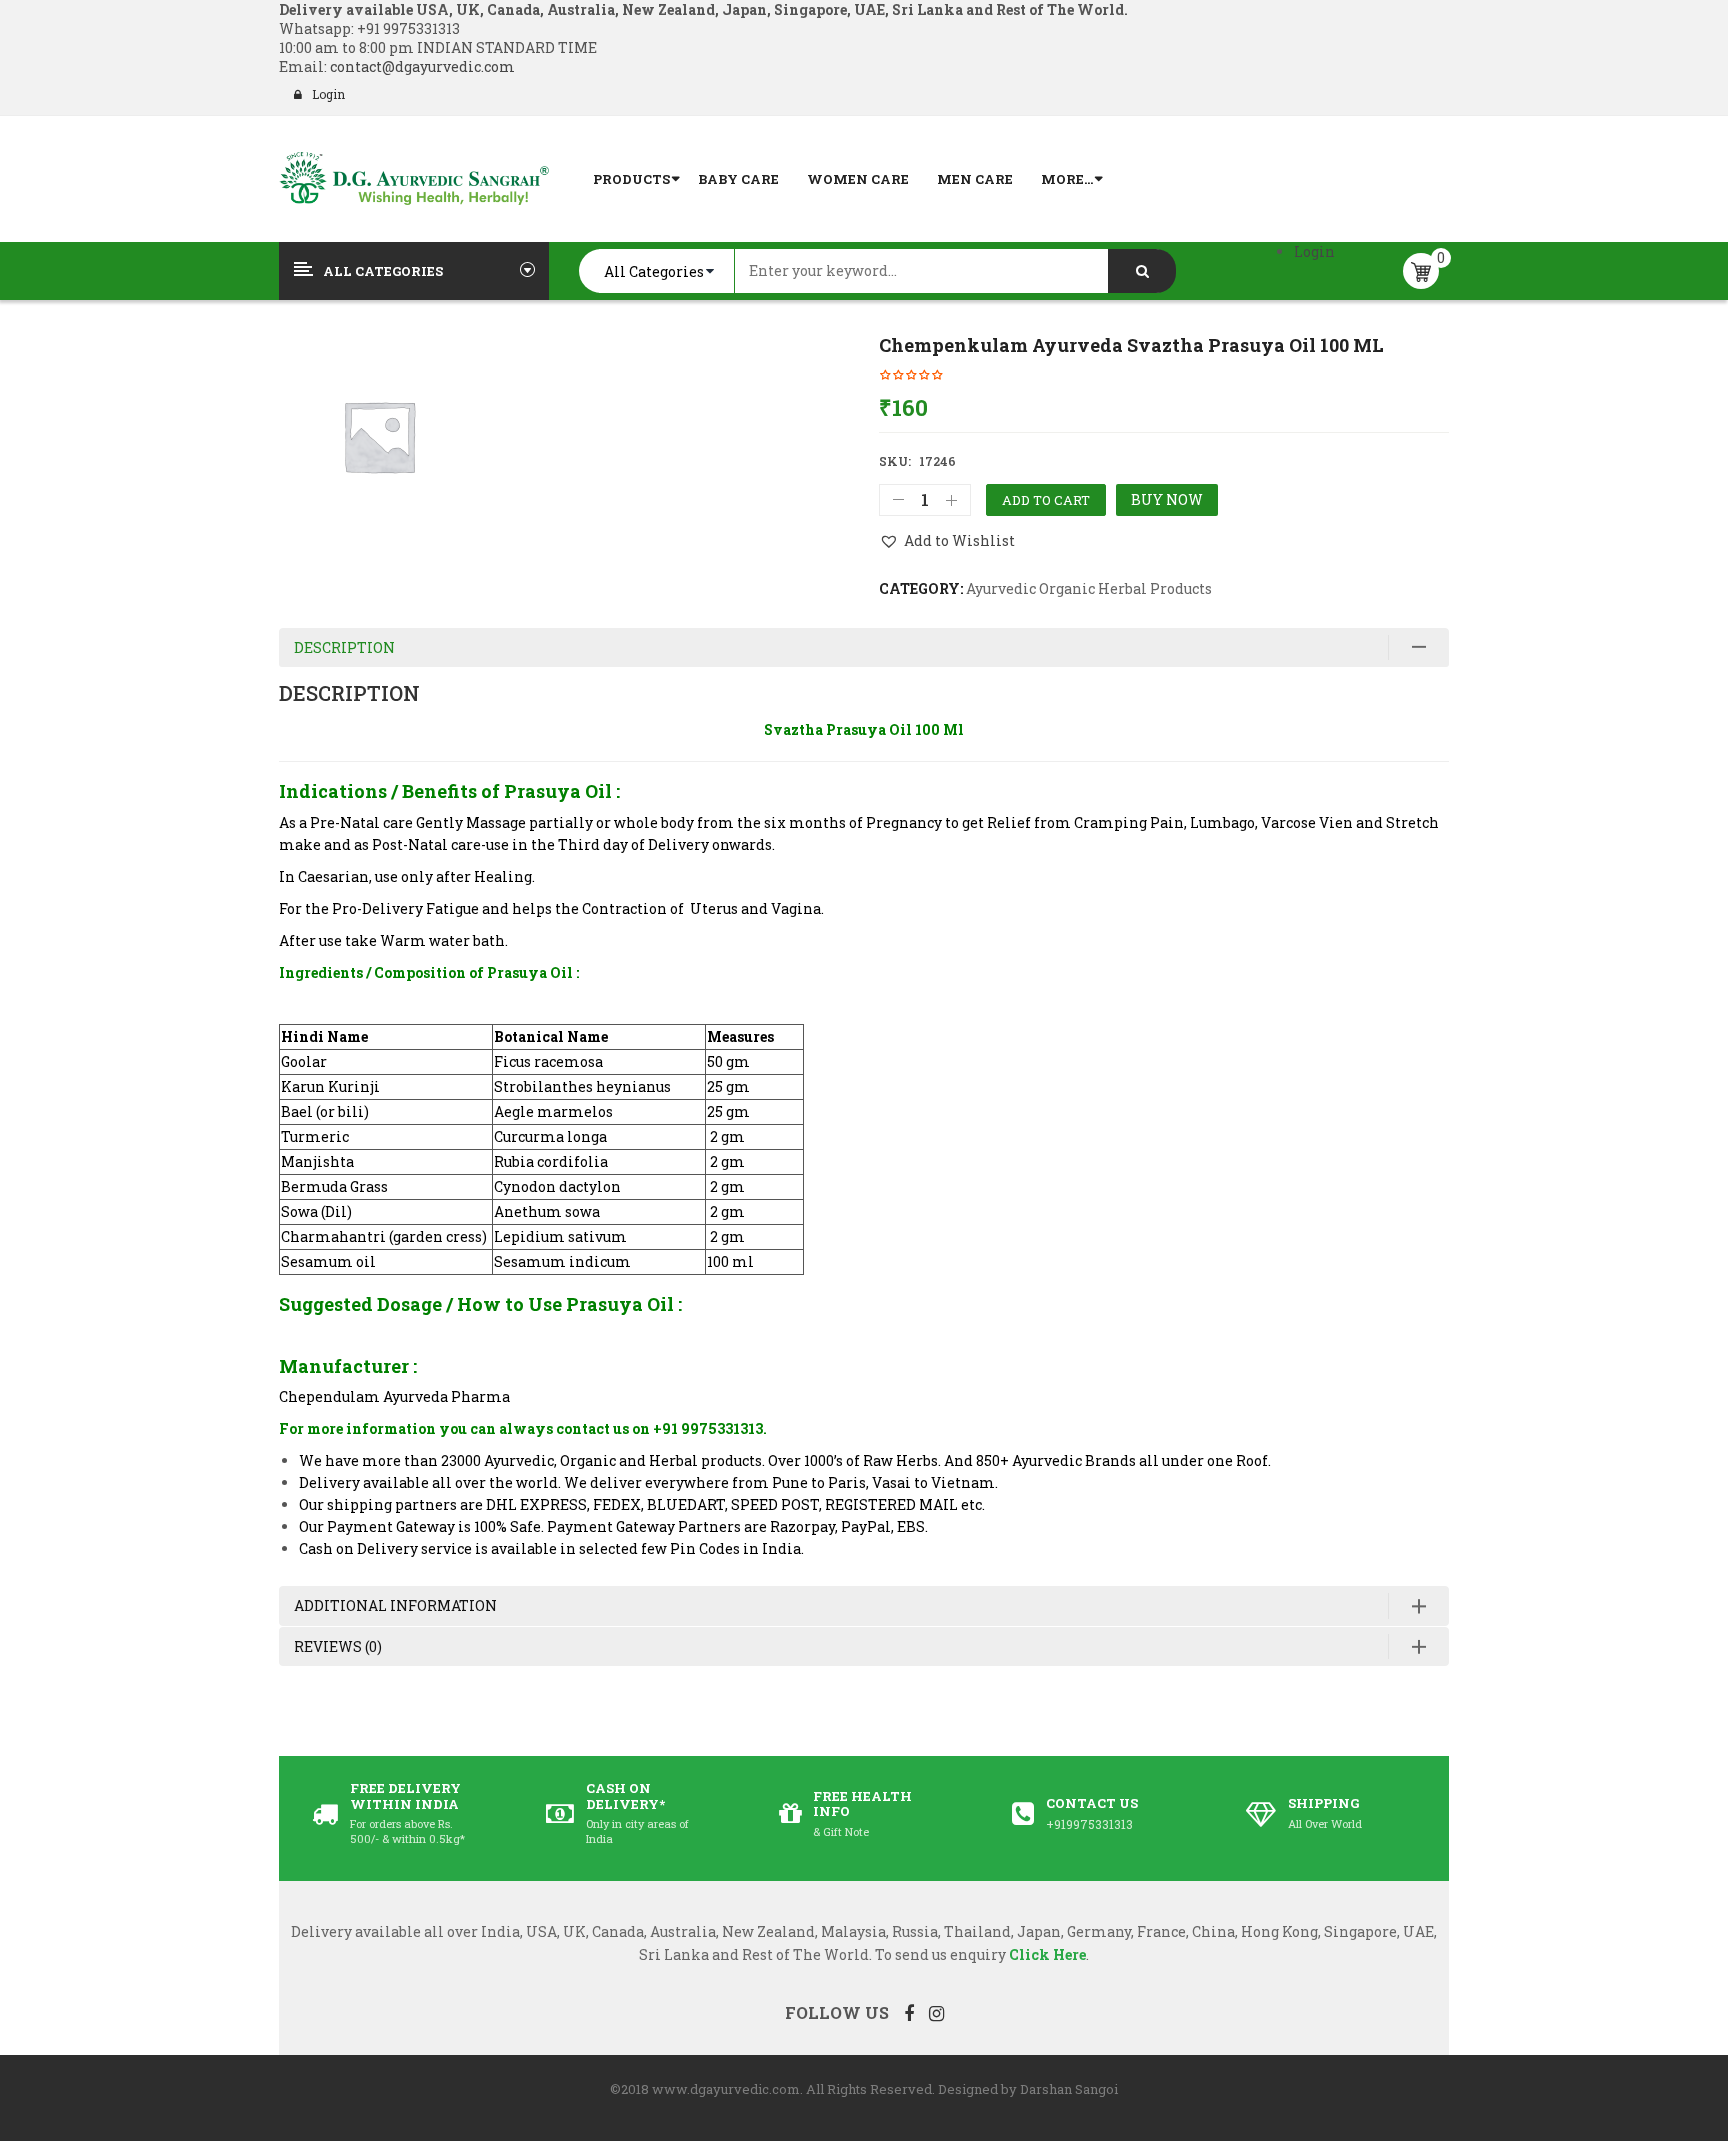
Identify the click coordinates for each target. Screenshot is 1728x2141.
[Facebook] (909, 2013)
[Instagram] (936, 2013)
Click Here (1047, 1954)
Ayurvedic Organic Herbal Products (1089, 588)
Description (344, 647)
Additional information (395, 1605)
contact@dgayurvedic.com (421, 66)
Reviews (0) (338, 1646)
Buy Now (1167, 499)
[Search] (1142, 271)
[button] (947, 541)
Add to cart (1046, 500)
